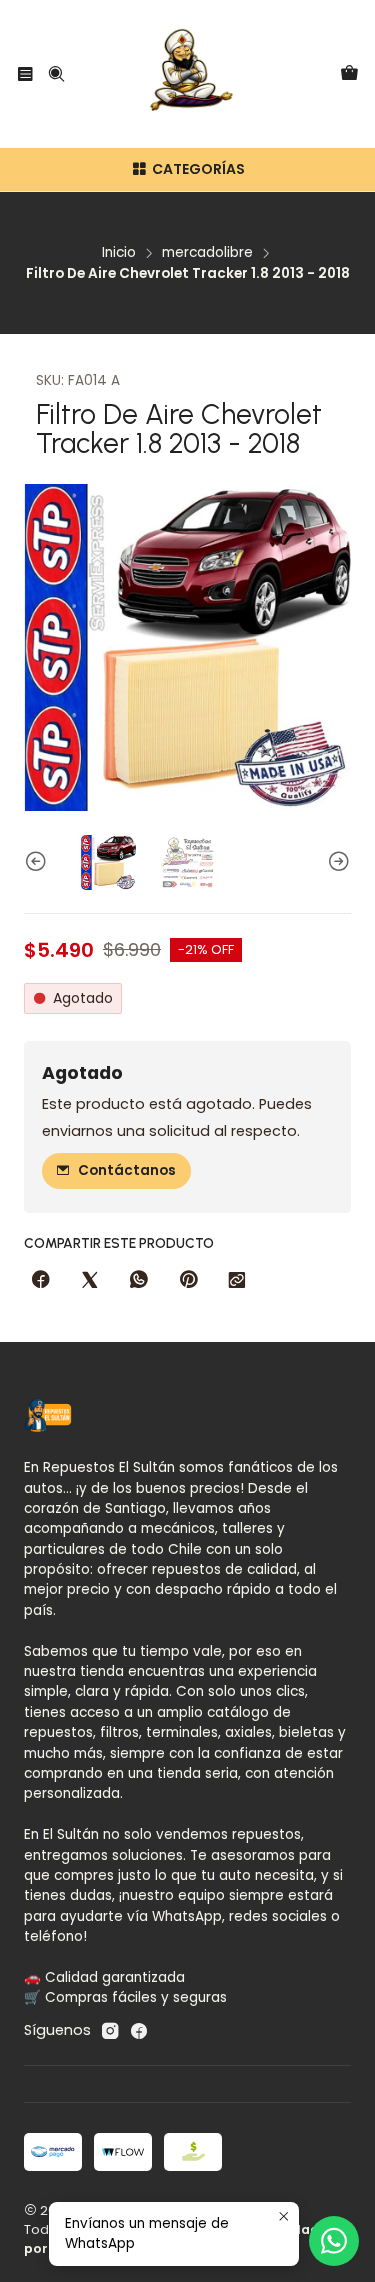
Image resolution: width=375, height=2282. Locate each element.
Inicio (119, 253)
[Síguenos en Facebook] (139, 2031)
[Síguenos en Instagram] (110, 2031)
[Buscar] (55, 73)
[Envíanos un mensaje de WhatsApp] (334, 2241)
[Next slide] (336, 862)
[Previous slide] (39, 862)
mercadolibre (207, 253)
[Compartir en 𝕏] (90, 1281)
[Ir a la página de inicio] (188, 74)
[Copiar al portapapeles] (237, 1281)
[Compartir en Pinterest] (188, 1281)
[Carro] (349, 74)
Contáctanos (127, 1170)
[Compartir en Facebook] (41, 1281)
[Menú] (25, 73)
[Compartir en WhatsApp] (139, 1281)
